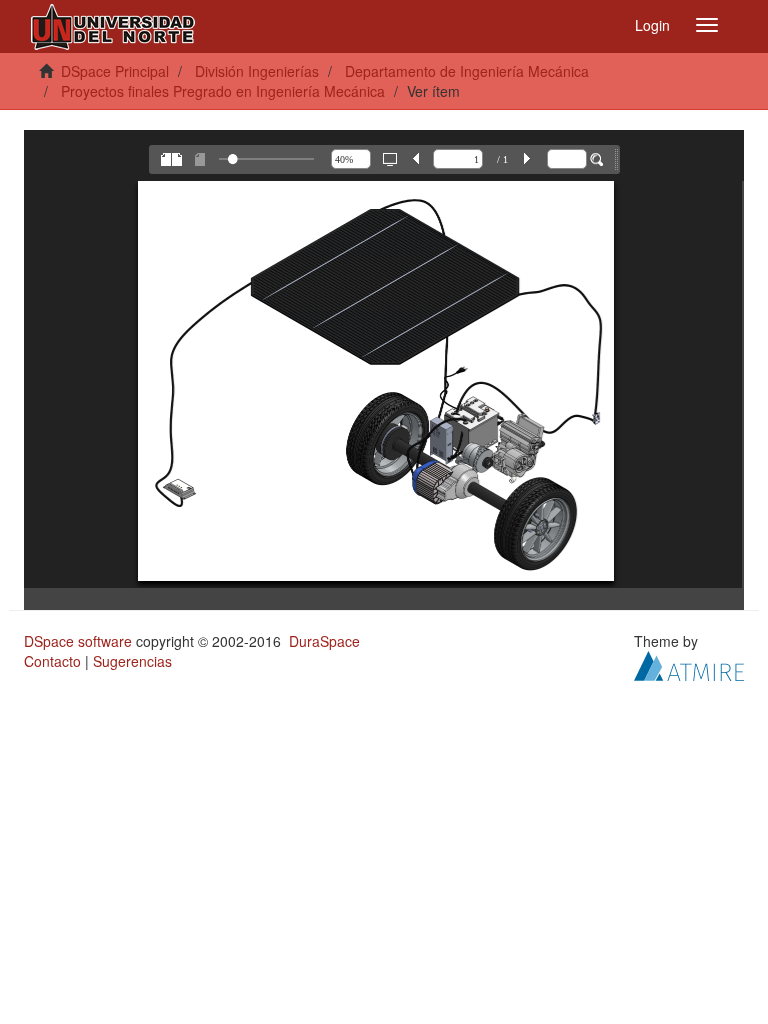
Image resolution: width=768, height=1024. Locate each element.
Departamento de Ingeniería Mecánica (467, 71)
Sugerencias (132, 661)
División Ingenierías (257, 71)
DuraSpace (324, 641)
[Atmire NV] (689, 664)
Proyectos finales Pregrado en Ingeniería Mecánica (223, 91)
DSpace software (78, 641)
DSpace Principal (115, 71)
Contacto (52, 661)
